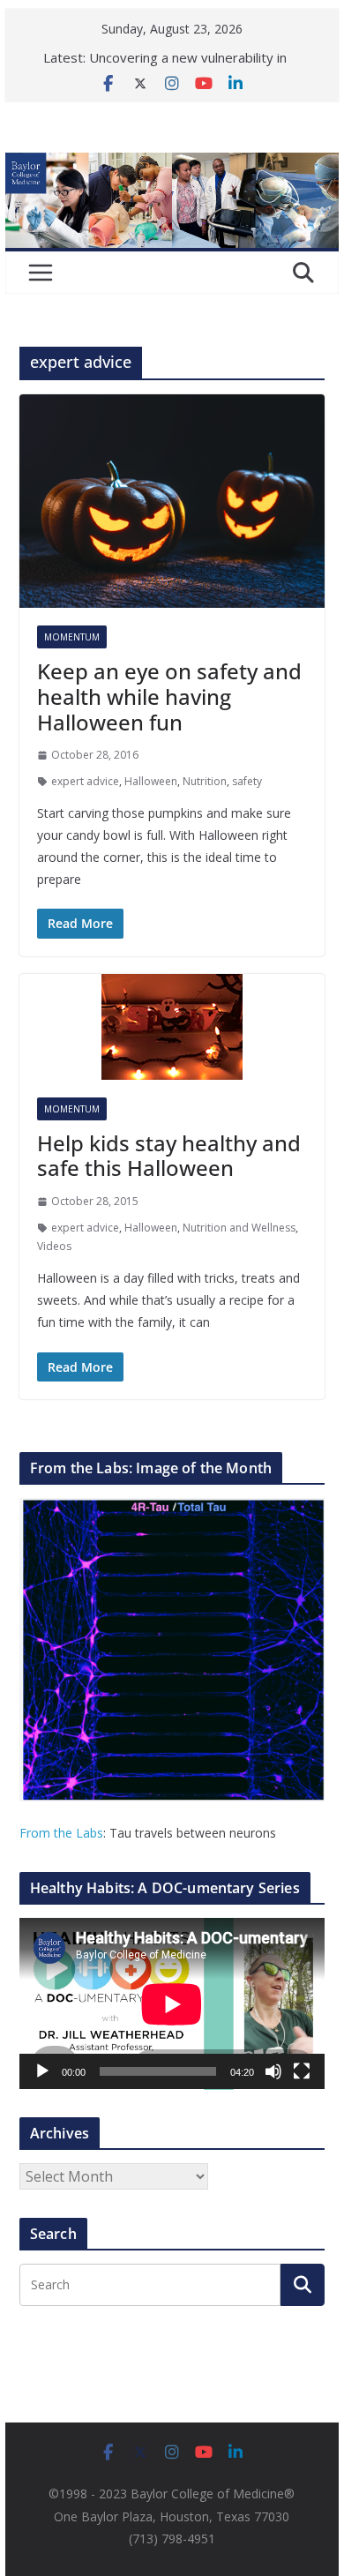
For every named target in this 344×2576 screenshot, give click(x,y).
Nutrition (205, 781)
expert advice (85, 781)
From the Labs (61, 1833)
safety (247, 781)
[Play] (42, 2071)
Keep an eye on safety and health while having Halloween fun (169, 696)
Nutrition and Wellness (239, 1228)
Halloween (151, 781)
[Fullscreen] (302, 2071)
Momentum (72, 637)
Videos (54, 1246)
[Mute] (273, 2071)
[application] (172, 2004)
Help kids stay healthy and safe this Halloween (169, 1156)
